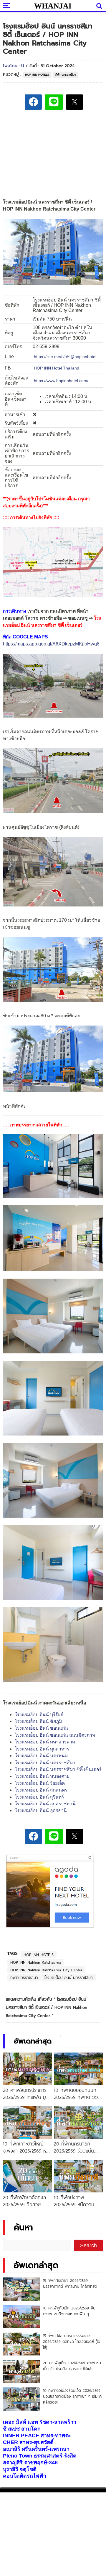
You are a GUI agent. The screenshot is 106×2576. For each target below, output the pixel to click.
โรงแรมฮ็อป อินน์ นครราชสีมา (45, 1763)
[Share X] (74, 102)
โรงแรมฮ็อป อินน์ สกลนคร (41, 1790)
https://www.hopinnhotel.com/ (61, 381)
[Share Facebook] (33, 102)
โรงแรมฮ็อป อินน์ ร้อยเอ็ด (40, 1783)
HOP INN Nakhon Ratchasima (36, 1962)
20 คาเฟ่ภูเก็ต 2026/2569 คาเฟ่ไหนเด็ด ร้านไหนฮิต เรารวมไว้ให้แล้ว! (72, 2366)
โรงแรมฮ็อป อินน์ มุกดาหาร (42, 1749)
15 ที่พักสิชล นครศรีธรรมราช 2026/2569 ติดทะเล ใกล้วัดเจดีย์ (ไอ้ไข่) (72, 2341)
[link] (57, 368)
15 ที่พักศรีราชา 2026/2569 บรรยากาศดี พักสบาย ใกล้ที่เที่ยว (70, 2283)
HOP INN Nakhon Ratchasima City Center (46, 1970)
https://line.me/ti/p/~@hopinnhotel (65, 357)
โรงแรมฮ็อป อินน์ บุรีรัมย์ (39, 1715)
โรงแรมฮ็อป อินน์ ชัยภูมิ (38, 1721)
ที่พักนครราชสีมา (66, 75)
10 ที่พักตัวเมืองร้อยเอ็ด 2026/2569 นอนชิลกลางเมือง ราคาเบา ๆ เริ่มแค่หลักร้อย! (72, 2396)
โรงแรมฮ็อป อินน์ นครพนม (41, 1756)
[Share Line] (54, 102)
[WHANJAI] (53, 6)
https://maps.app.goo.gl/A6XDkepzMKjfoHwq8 (51, 644)
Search (88, 2245)
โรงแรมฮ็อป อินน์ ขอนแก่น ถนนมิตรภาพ (55, 1735)
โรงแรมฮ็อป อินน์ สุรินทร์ (39, 1797)
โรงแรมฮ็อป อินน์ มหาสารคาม (45, 1742)
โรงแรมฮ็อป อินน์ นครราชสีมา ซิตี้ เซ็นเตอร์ (58, 1769)
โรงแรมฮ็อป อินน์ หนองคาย (42, 1776)
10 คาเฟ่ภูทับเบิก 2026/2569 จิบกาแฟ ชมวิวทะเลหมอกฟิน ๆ (69, 2311)
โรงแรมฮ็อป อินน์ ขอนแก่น (41, 1728)
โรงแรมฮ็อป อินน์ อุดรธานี (41, 1810)
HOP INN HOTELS (37, 75)
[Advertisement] (53, 155)
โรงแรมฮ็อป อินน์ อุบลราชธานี (45, 1804)
